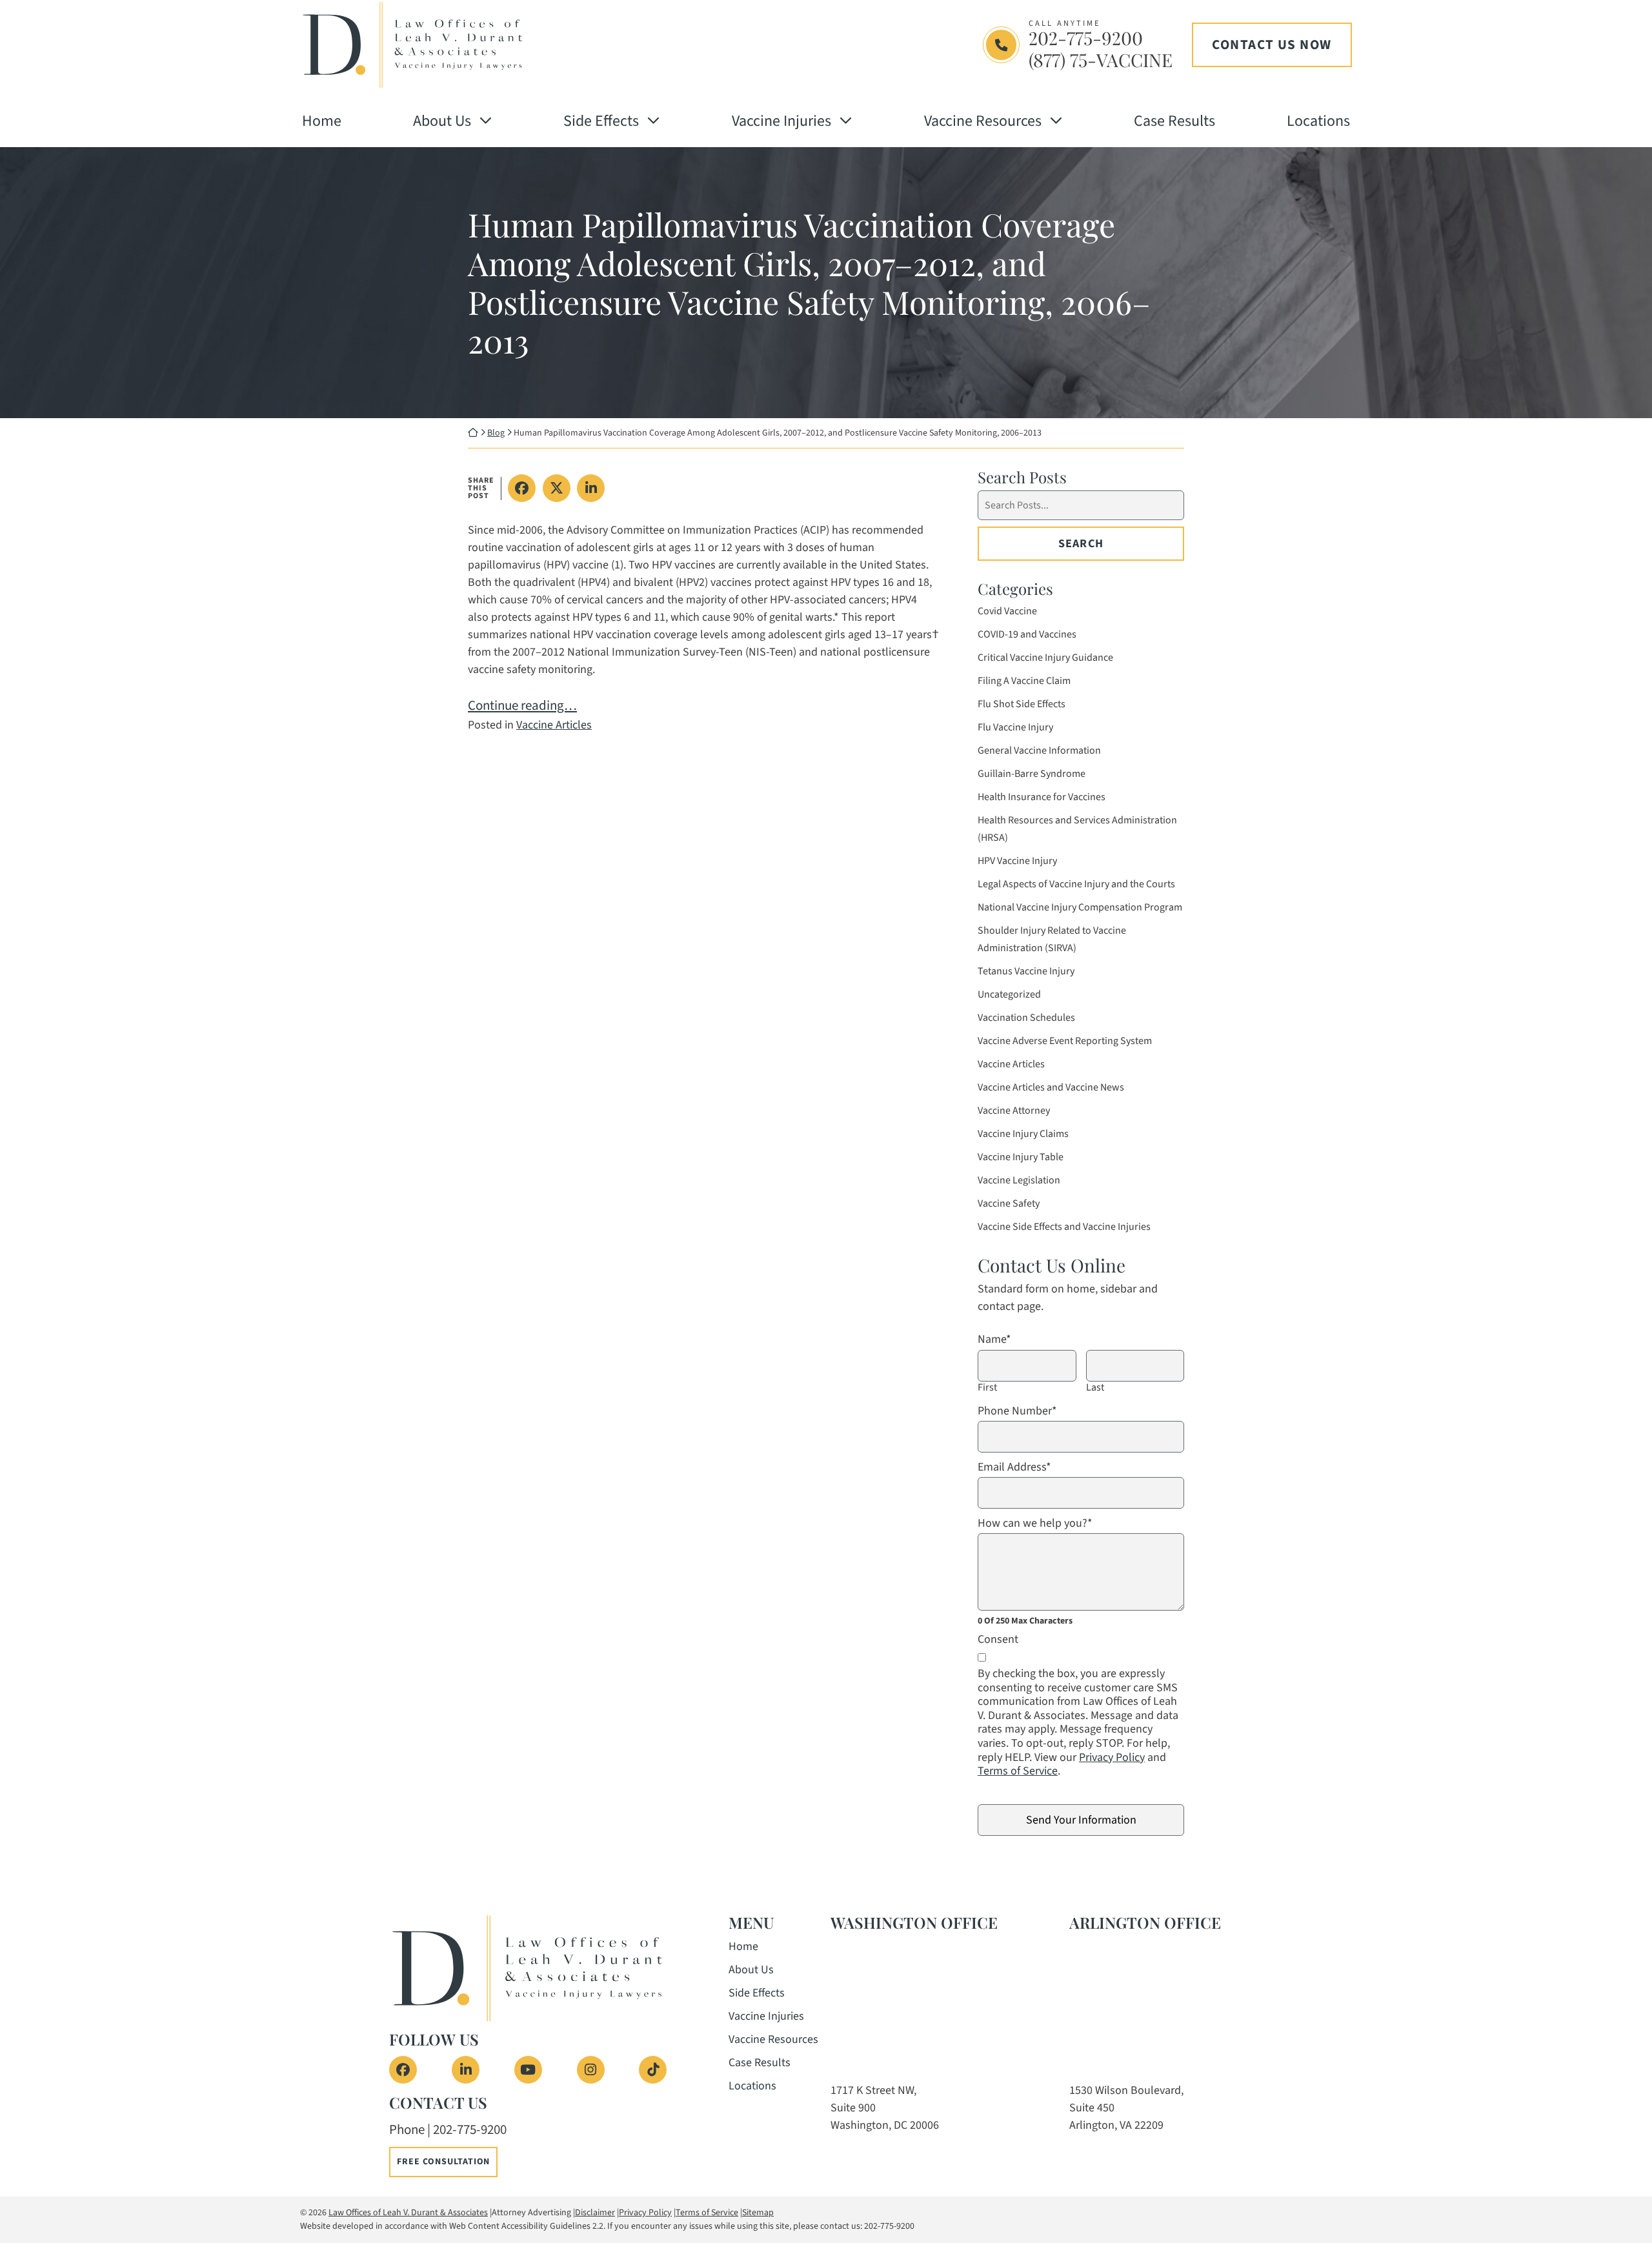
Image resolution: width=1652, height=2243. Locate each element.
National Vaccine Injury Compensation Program (1080, 907)
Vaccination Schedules (1026, 1018)
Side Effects (601, 121)
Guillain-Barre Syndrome (1032, 774)
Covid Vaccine (1007, 611)
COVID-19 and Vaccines (1027, 634)
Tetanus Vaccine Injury (1026, 971)
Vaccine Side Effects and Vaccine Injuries (1064, 1227)
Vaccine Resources (983, 121)
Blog (496, 433)
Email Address (1014, 1467)
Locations (1318, 121)
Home (322, 121)
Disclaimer (595, 2213)
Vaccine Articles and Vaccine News (1051, 1087)
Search (1081, 544)
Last (1095, 1388)
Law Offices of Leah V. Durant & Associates (408, 2213)
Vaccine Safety (1009, 1203)
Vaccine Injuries (781, 121)
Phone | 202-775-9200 (448, 2129)
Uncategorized (1009, 994)
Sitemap (758, 2213)
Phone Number (1017, 1411)
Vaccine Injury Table (1021, 1157)
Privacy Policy (1112, 1757)
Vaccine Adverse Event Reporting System (1065, 1041)
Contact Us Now (1272, 45)
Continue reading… (522, 705)
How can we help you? (1035, 1524)
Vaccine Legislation (1019, 1180)
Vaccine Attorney (1014, 1111)
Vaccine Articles (554, 725)
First (987, 1388)
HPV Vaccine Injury (1017, 861)
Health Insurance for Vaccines (1042, 797)
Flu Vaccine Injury (1015, 727)
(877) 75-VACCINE (1101, 60)
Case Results (1174, 121)
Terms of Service (1018, 1771)
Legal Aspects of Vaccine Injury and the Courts (1076, 884)
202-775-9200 (1086, 38)
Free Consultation (443, 2162)
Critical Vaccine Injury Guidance (1045, 658)
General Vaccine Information (1039, 750)
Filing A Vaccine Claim (1024, 681)
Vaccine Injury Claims (1023, 1134)
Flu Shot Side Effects (1022, 704)
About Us (442, 121)
